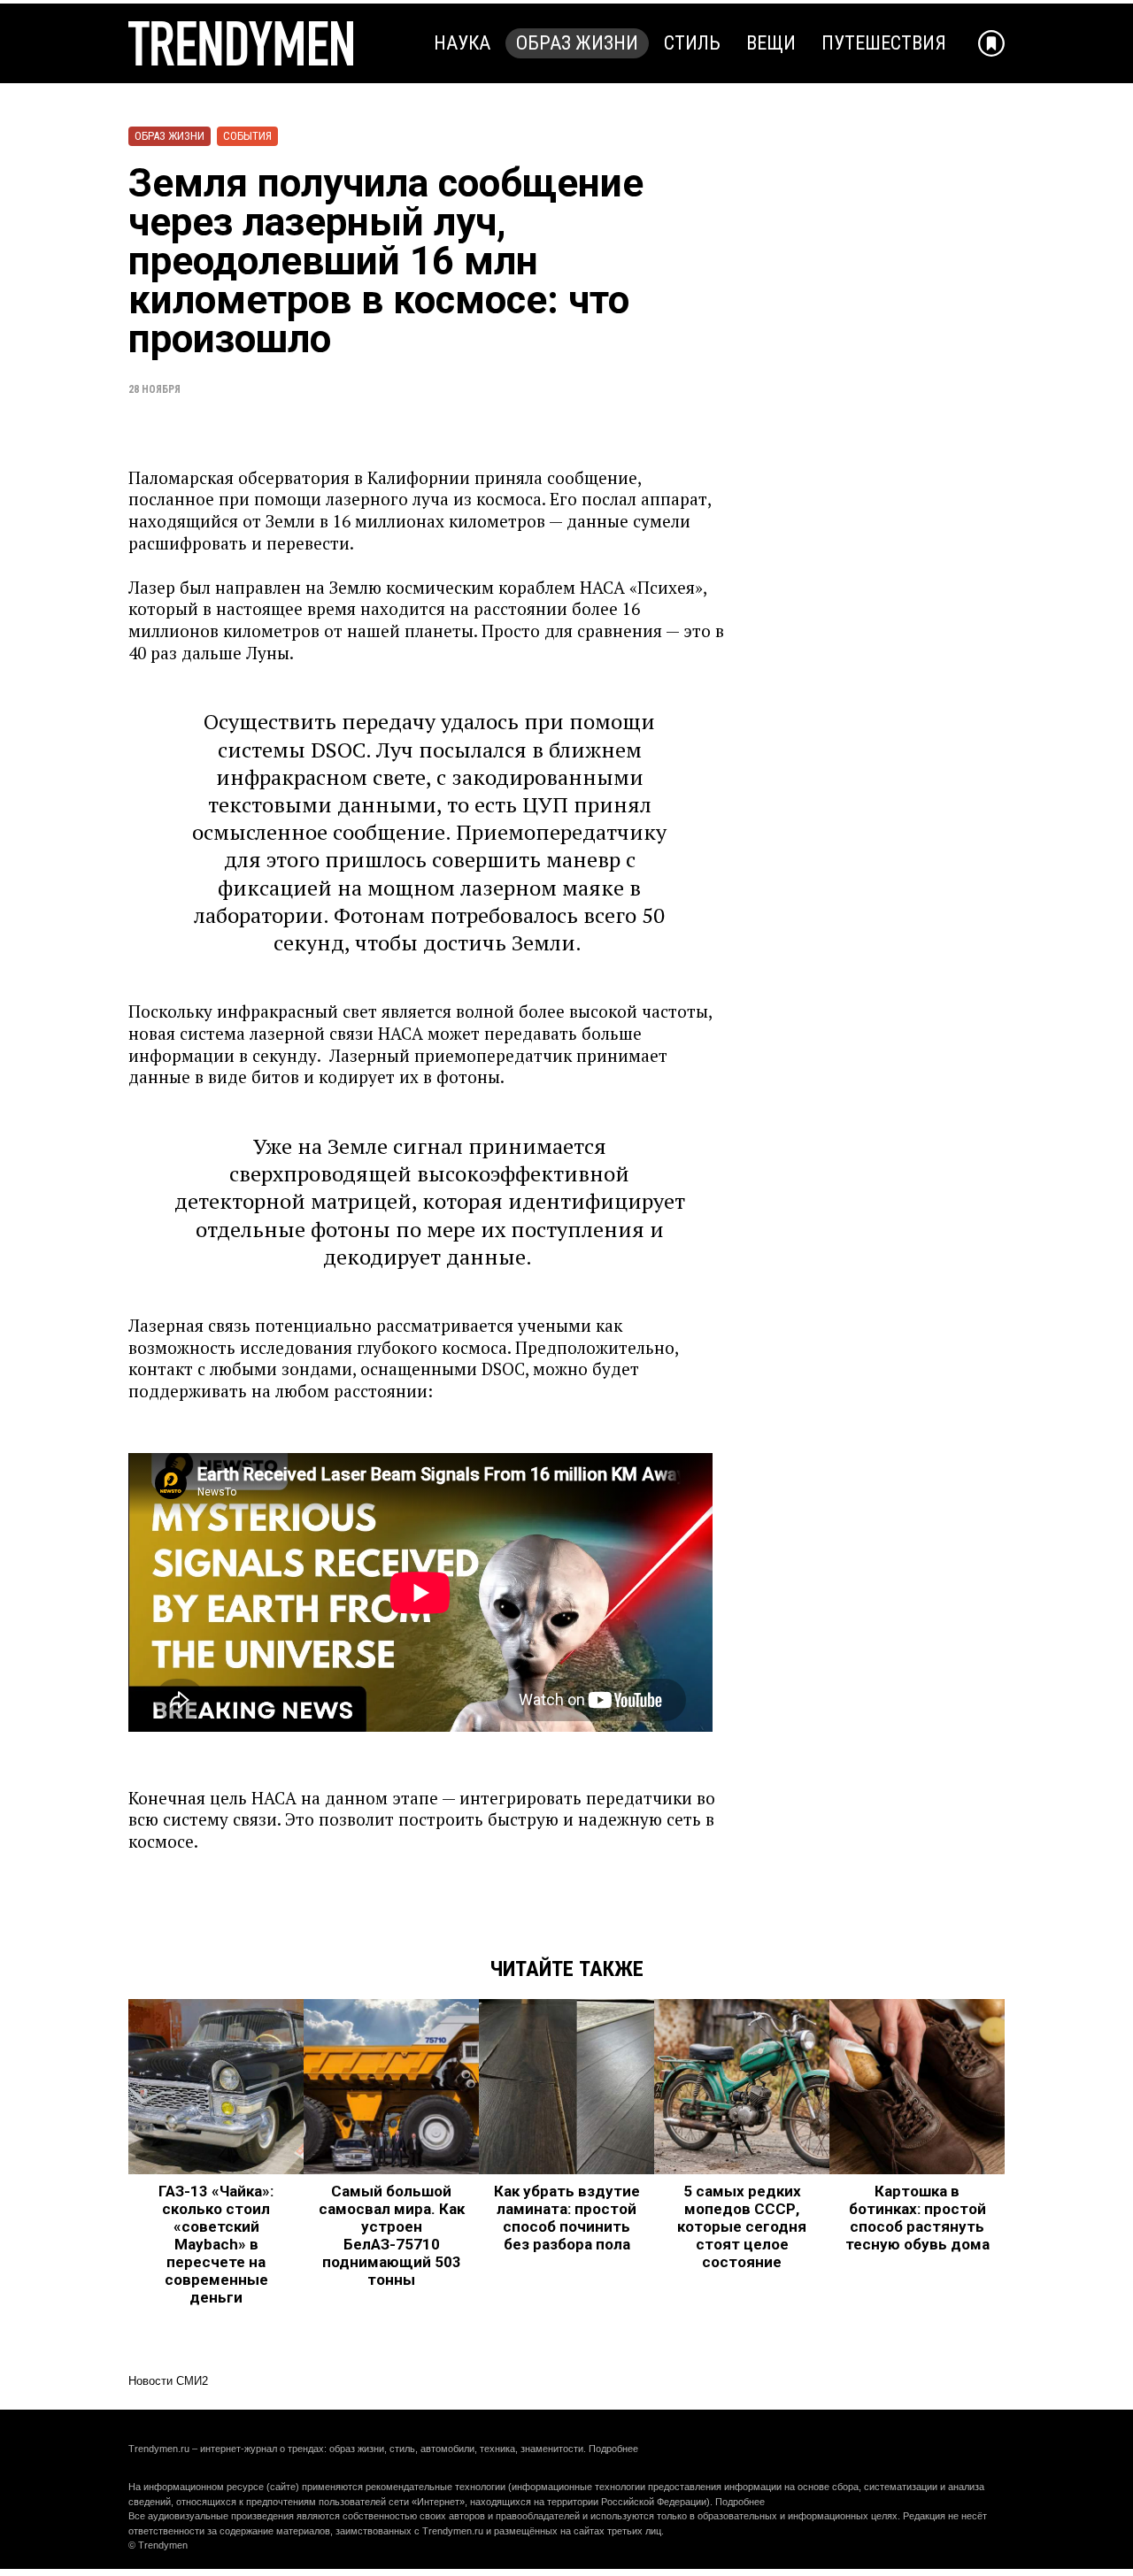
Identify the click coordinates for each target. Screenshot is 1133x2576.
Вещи (771, 43)
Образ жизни (577, 43)
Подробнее (613, 2449)
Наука (462, 43)
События (247, 136)
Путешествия (884, 43)
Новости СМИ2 (168, 2381)
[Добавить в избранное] (991, 43)
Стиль (692, 43)
